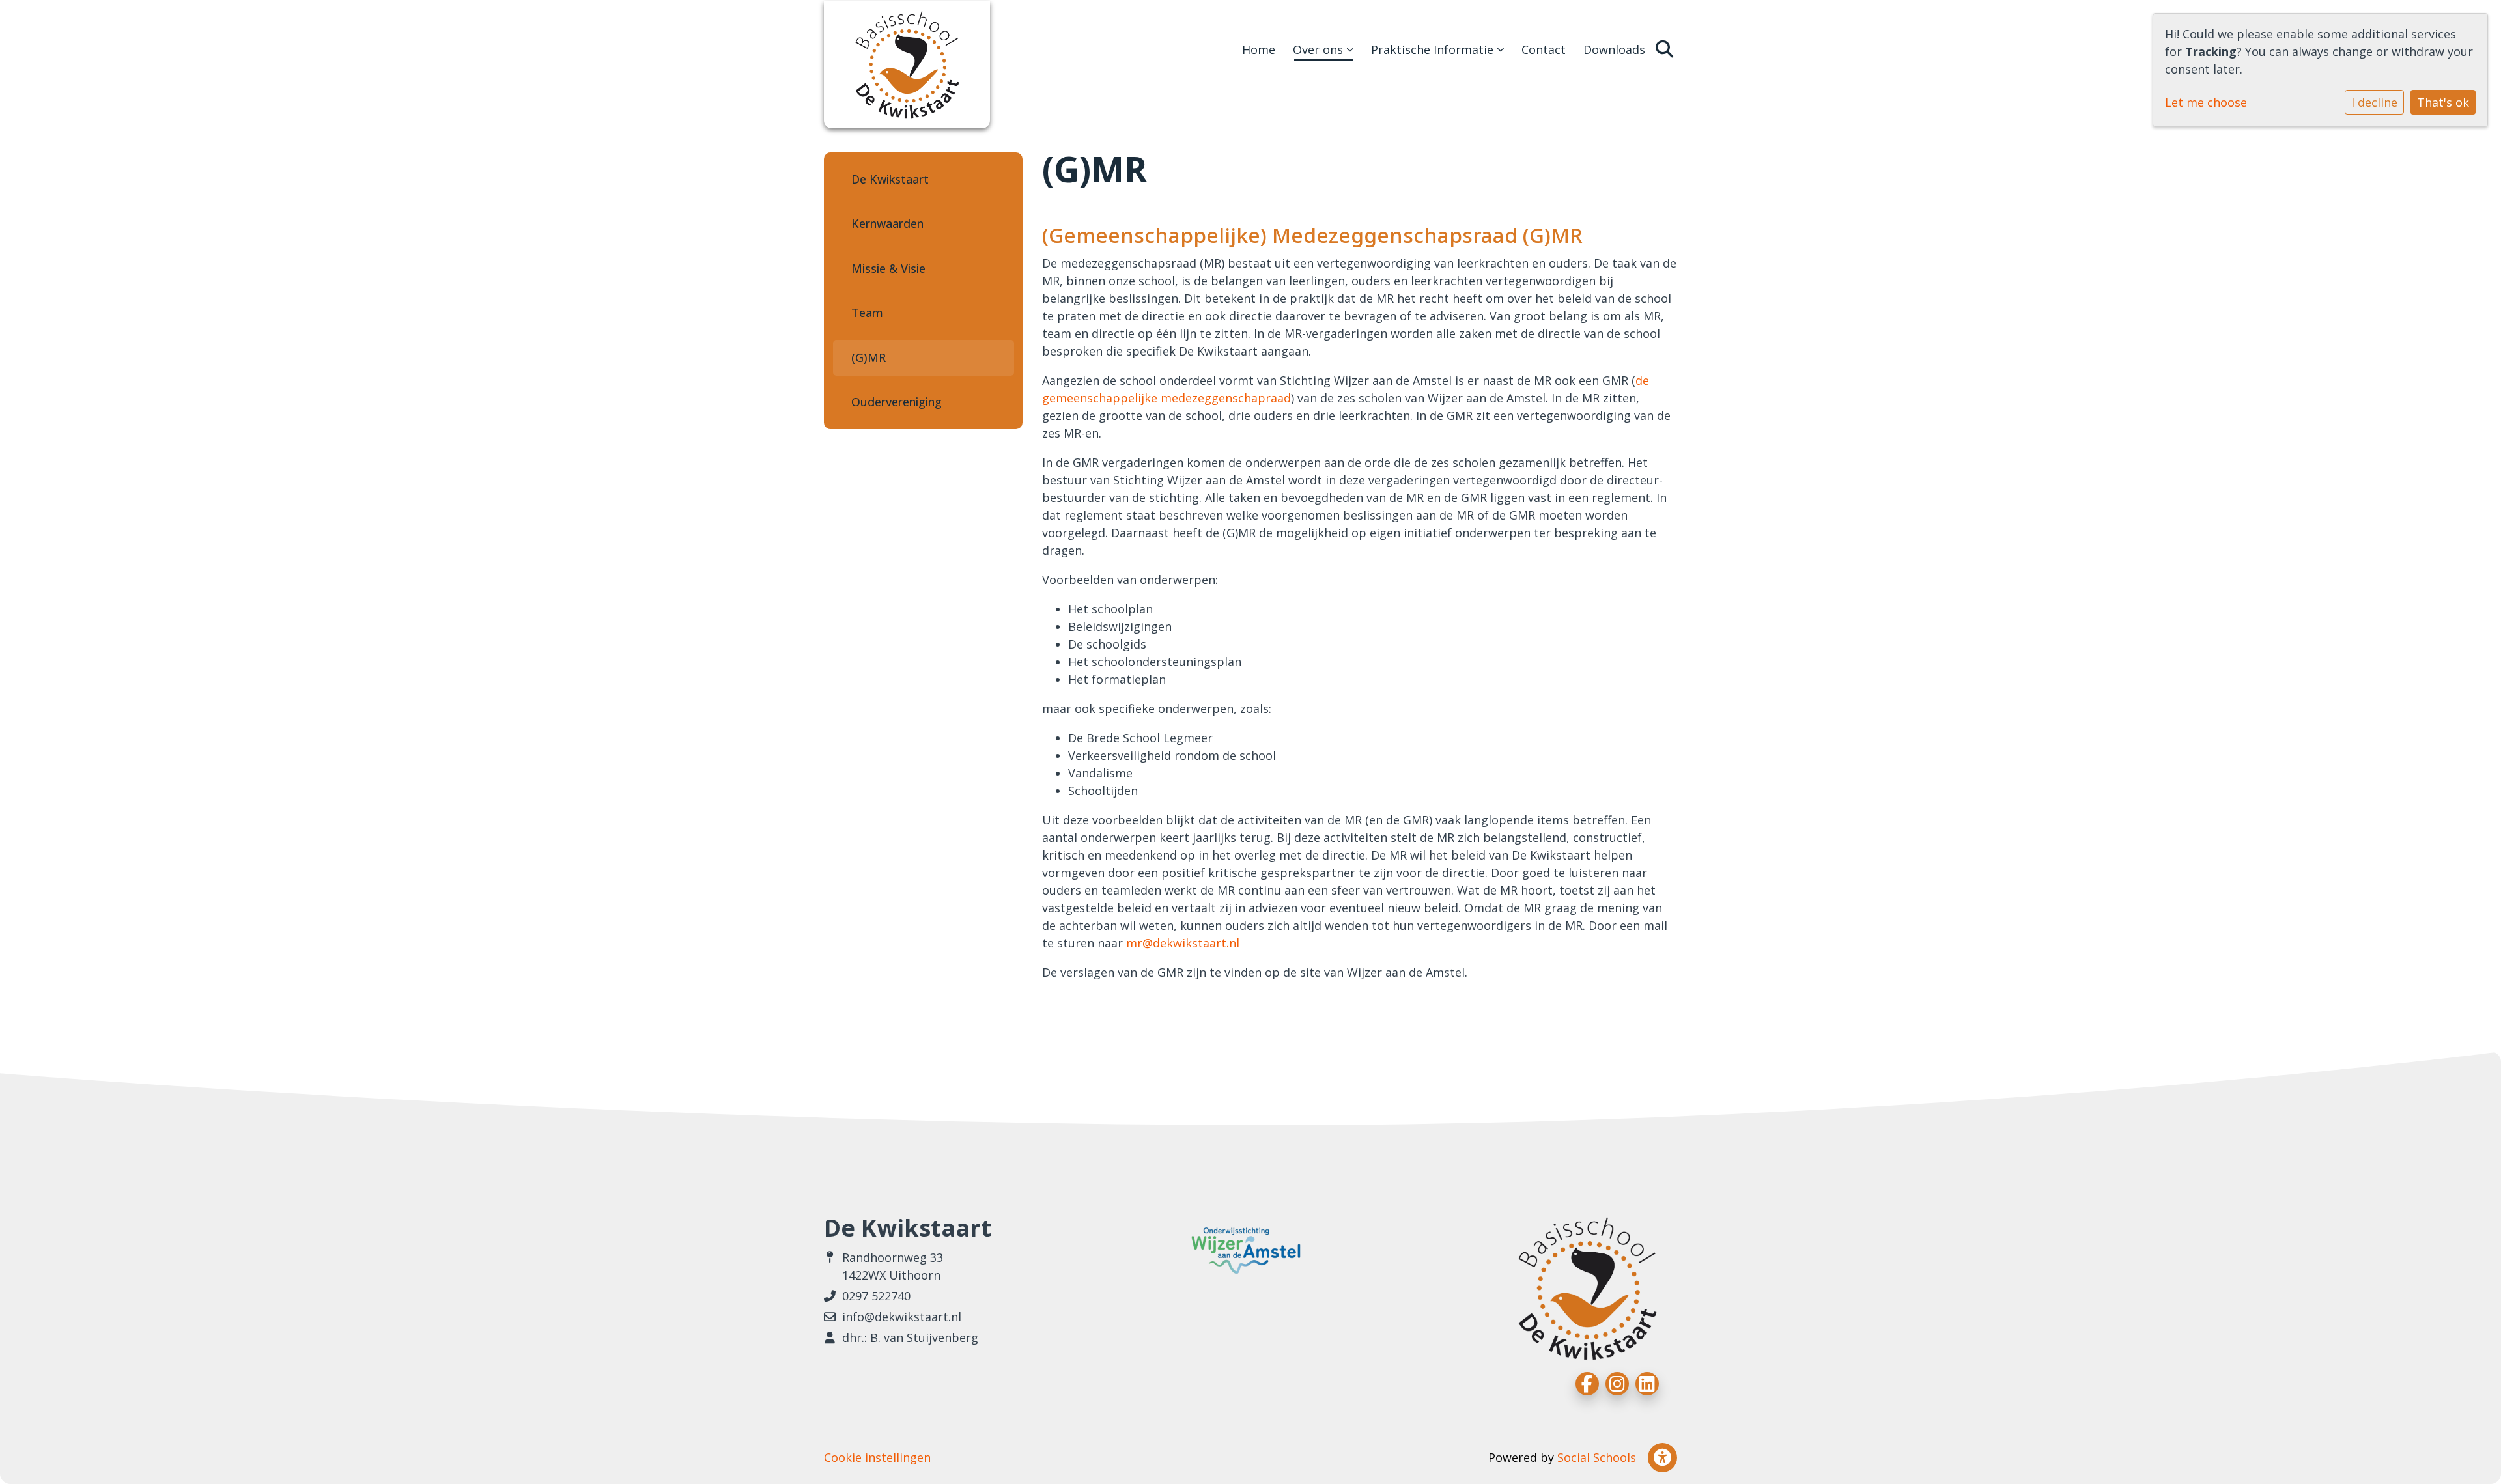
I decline (2374, 102)
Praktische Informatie (1434, 49)
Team (867, 313)
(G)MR (869, 357)
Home (1259, 49)
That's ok (2443, 102)
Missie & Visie (888, 268)
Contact (1544, 49)
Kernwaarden (887, 223)
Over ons (1320, 49)
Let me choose (2206, 102)
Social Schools (1597, 1457)
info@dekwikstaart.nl (902, 1317)
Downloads (1614, 49)
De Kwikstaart (890, 179)
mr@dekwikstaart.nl (1183, 943)
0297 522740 (876, 1296)
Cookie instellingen (877, 1457)
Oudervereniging (897, 402)
